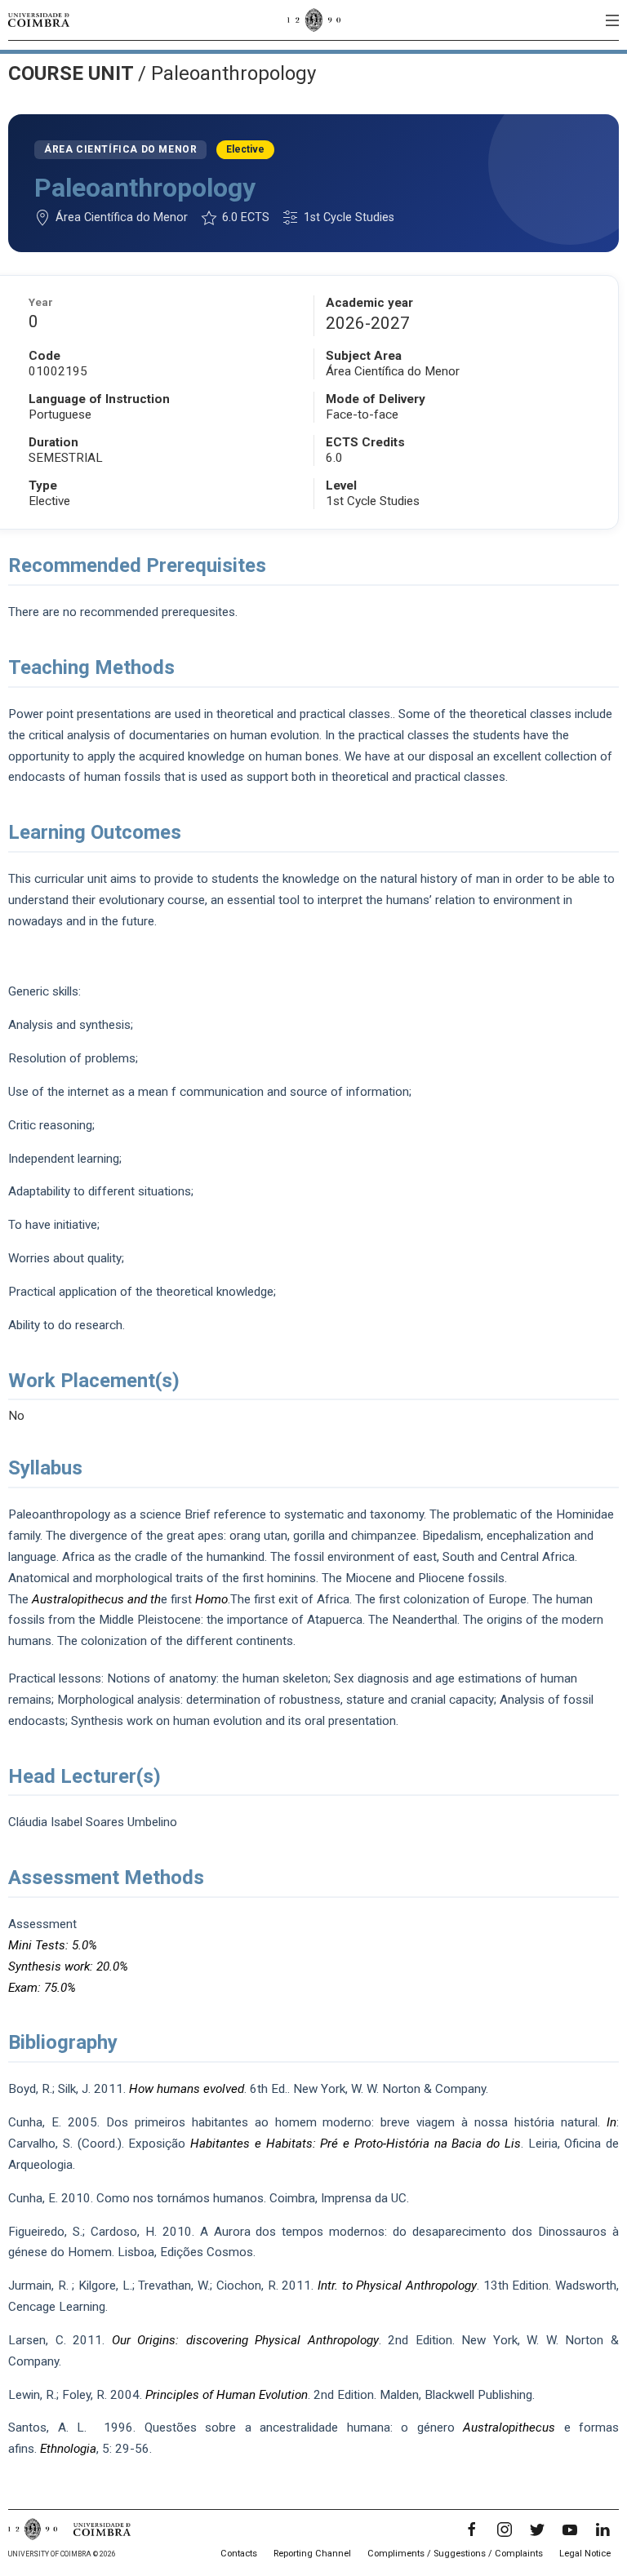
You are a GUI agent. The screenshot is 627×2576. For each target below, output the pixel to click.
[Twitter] (537, 2529)
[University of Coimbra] (39, 20)
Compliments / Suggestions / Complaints (455, 2554)
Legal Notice (585, 2554)
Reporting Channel (312, 2554)
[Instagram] (505, 2529)
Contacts (239, 2554)
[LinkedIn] (603, 2529)
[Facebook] (472, 2529)
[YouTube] (570, 2529)
